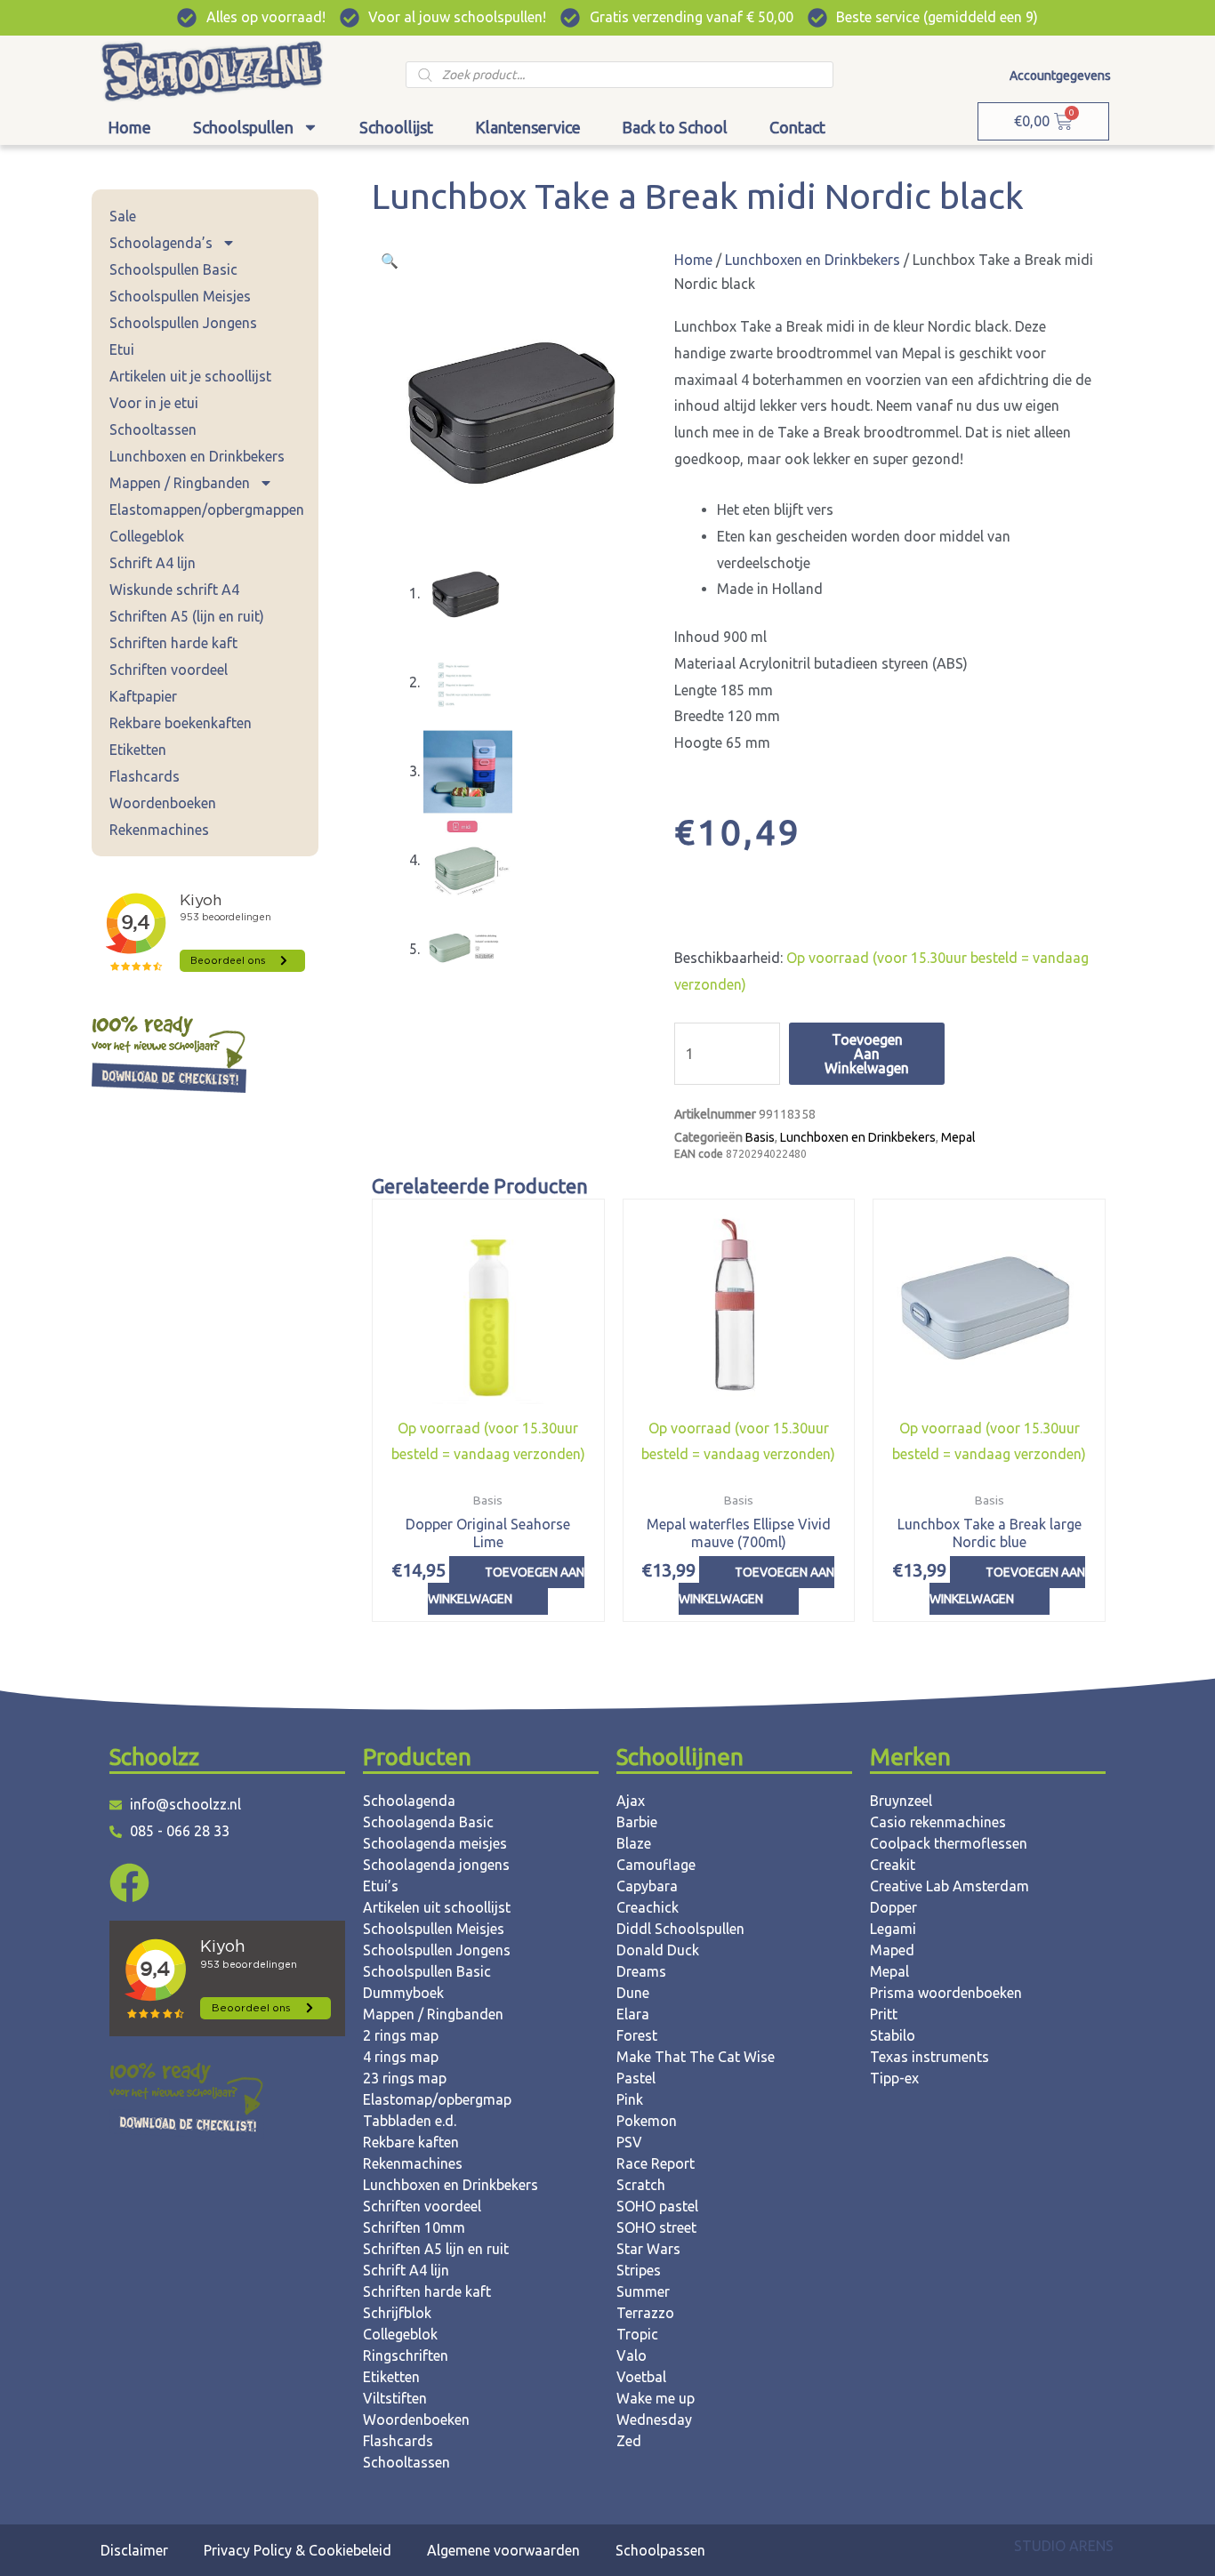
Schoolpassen (660, 2550)
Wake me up (656, 2398)
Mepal (958, 1137)
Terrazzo (645, 2313)
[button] (390, 261)
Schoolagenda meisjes (435, 1843)
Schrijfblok (397, 2313)
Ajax (631, 1801)
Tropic (637, 2334)
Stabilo (893, 2035)
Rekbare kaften (411, 2142)
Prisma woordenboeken (946, 1993)
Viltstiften (395, 2398)
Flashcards (145, 776)
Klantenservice (528, 127)
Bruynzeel (901, 1801)
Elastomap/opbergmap (437, 2099)
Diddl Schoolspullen (680, 1929)
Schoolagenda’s (161, 243)
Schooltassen (153, 429)
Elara (633, 2014)
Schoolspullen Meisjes (180, 296)
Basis (760, 1137)
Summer (643, 2291)
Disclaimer (134, 2550)
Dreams (641, 1971)
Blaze (634, 1843)
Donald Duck (658, 1950)
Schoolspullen (243, 127)
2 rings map (401, 2035)
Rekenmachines (159, 830)
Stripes (639, 2270)
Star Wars (648, 2249)
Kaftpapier (143, 696)
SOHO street (656, 2227)
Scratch (641, 2185)
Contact (797, 127)
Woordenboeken (163, 803)
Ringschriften (406, 2355)
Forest (637, 2035)
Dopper (893, 1907)
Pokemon (647, 2121)
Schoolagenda (409, 1801)
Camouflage (656, 1865)
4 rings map (401, 2057)
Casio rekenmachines (938, 1822)
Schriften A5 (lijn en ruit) (187, 616)
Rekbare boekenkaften (181, 723)
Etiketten (138, 750)
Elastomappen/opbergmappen (207, 510)
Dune (633, 1993)
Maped (892, 1950)
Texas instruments (929, 2057)
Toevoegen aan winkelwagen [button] (506, 1585)
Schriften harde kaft (173, 643)
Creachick (648, 1907)
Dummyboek (403, 1993)
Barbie (637, 1822)
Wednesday (654, 2420)
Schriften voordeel (169, 670)
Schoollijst (396, 127)
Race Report (656, 2163)
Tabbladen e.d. (410, 2121)
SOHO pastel (657, 2206)
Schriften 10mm (414, 2227)
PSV (629, 2142)
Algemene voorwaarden (503, 2550)
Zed (629, 2441)
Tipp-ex (894, 2078)
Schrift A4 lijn (153, 563)
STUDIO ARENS (1064, 2546)
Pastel (636, 2078)
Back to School (675, 127)
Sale (123, 216)
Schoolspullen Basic (173, 269)
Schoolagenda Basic (428, 1822)
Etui (122, 349)
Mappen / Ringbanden (180, 483)
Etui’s (381, 1886)
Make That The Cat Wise (696, 2057)
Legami (893, 1929)
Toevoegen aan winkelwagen (867, 1054)
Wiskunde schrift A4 (174, 590)
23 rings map (405, 2078)
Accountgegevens (1060, 76)
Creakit (893, 1865)
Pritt (884, 2014)
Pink (630, 2099)
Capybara (647, 1886)
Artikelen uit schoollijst (437, 1907)
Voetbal (641, 2377)
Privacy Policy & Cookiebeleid (298, 2550)
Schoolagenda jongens (436, 1865)
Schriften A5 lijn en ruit (436, 2249)
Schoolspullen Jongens (183, 323)
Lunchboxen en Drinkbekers (197, 456)
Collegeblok (147, 536)
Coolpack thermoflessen (949, 1843)
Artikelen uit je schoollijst (190, 376)
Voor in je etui (154, 403)
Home (129, 127)
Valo (632, 2355)
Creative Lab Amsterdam (949, 1886)
